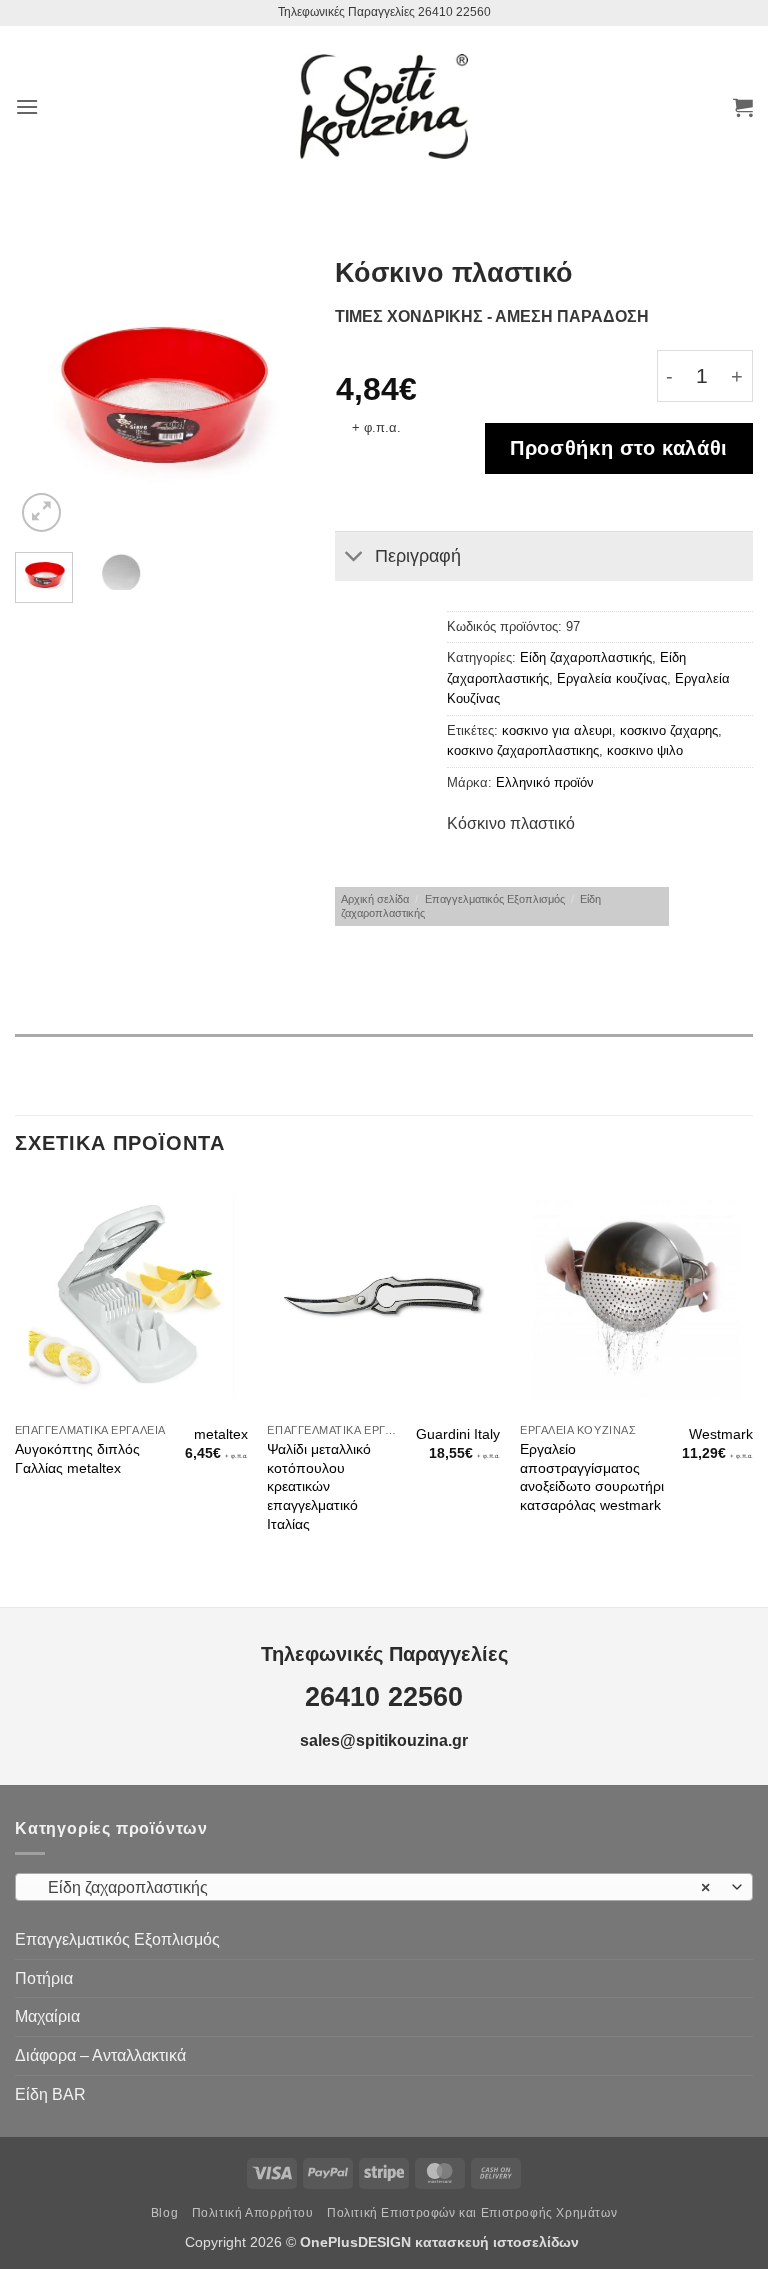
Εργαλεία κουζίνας (612, 678)
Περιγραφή (418, 556)
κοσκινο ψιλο (645, 750)
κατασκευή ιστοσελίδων (499, 2242)
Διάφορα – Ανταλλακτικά (100, 2055)
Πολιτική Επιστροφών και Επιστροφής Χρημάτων (472, 2213)
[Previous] (46, 395)
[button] (27, 106)
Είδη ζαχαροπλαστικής (586, 657)
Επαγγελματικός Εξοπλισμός (495, 899)
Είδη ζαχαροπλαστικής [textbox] (373, 1887)
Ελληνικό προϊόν (545, 782)
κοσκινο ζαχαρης (669, 730)
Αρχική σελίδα (375, 899)
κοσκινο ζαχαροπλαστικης (523, 750)
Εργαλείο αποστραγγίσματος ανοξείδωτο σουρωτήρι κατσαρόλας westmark (592, 1477)
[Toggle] (354, 558)
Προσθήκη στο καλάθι (619, 448)
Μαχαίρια (47, 2016)
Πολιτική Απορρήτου (253, 2213)
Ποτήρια (44, 1978)
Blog (164, 2213)
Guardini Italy (458, 1434)
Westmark (721, 1434)
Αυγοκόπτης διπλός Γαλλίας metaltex (77, 1458)
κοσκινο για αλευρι (557, 730)
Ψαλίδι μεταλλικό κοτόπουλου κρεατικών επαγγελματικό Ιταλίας (319, 1486)
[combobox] (384, 1887)
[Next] (274, 395)
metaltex (221, 1434)
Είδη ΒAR (50, 2094)
